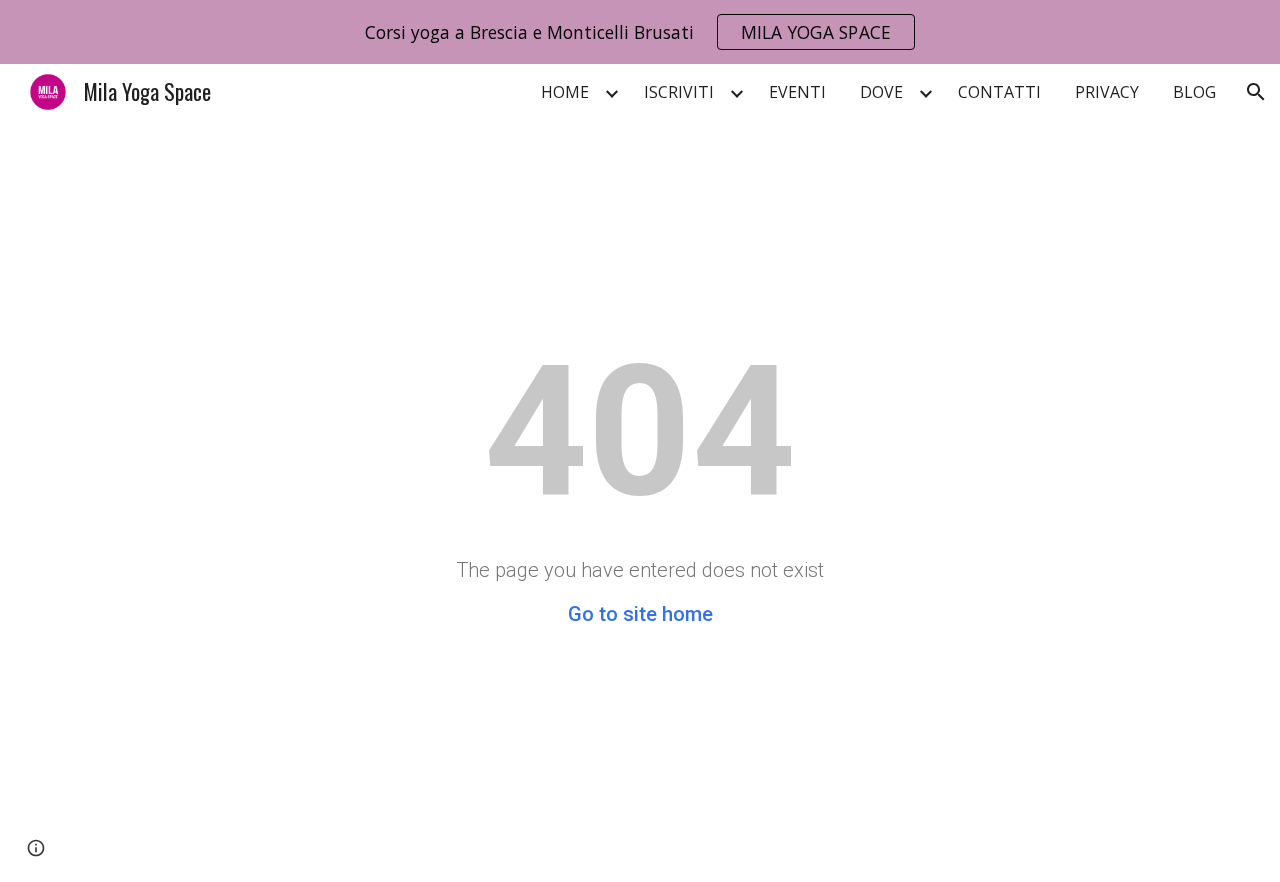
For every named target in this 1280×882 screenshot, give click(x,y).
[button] (1256, 92)
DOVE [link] (881, 92)
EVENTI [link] (797, 92)
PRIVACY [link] (1107, 92)
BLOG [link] (1194, 92)
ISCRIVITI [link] (679, 92)
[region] (640, 32)
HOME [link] (565, 92)
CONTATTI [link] (999, 92)
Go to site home (640, 614)
